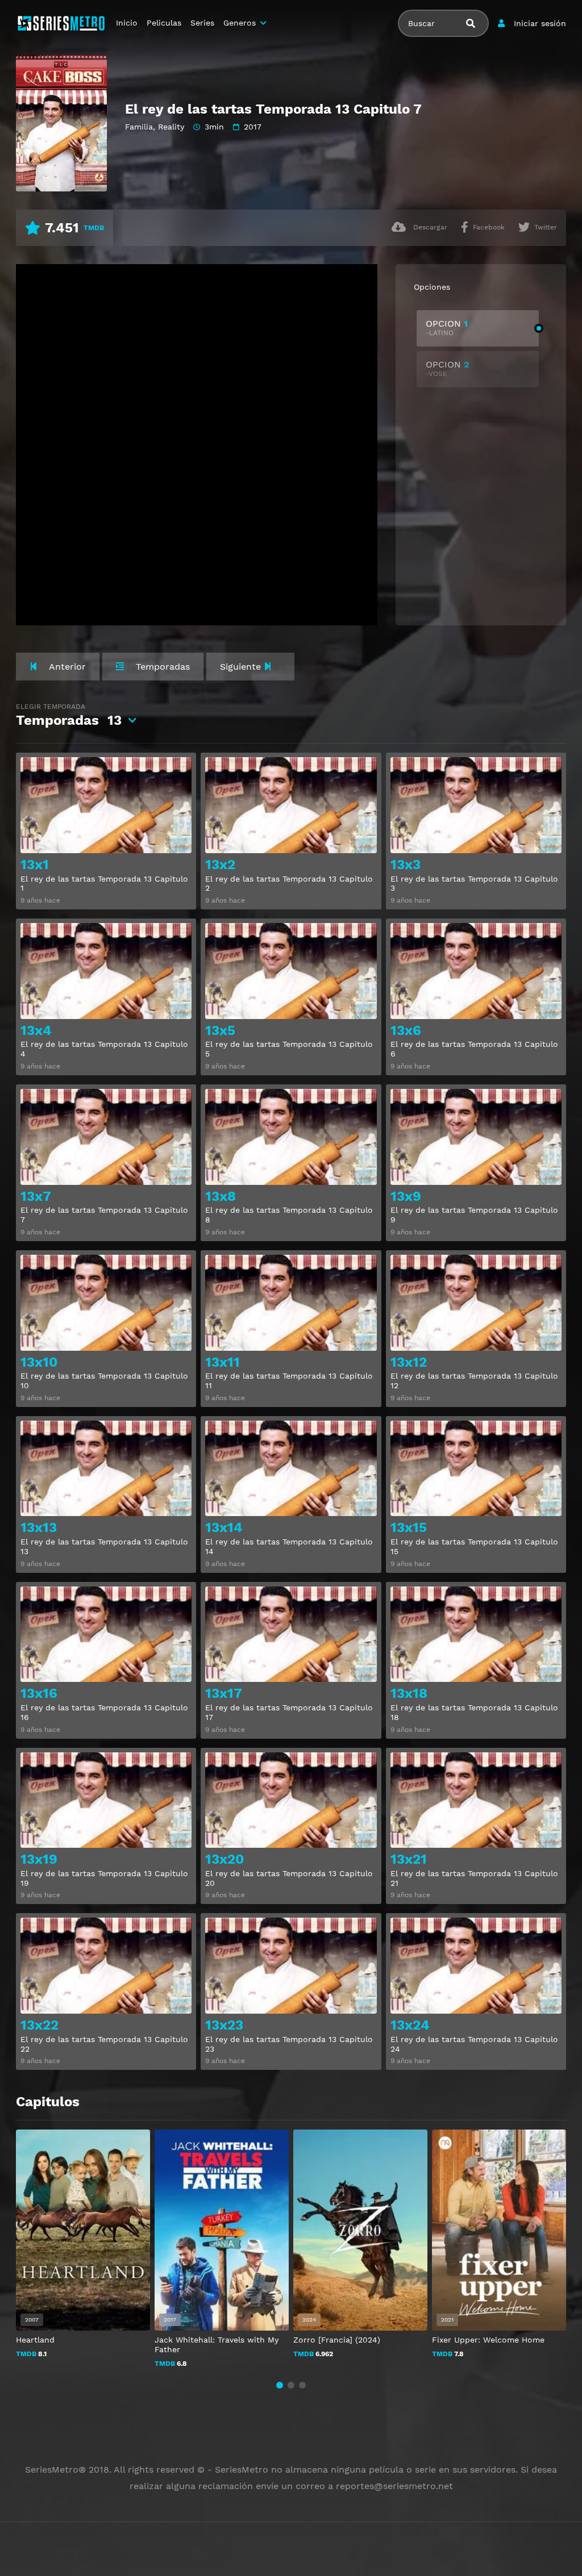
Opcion (447, 327)
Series (202, 23)
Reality (171, 127)
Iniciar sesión (540, 23)
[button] (280, 2385)
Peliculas (164, 23)
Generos (240, 23)
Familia (139, 127)
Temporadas (69, 715)
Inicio (127, 23)
